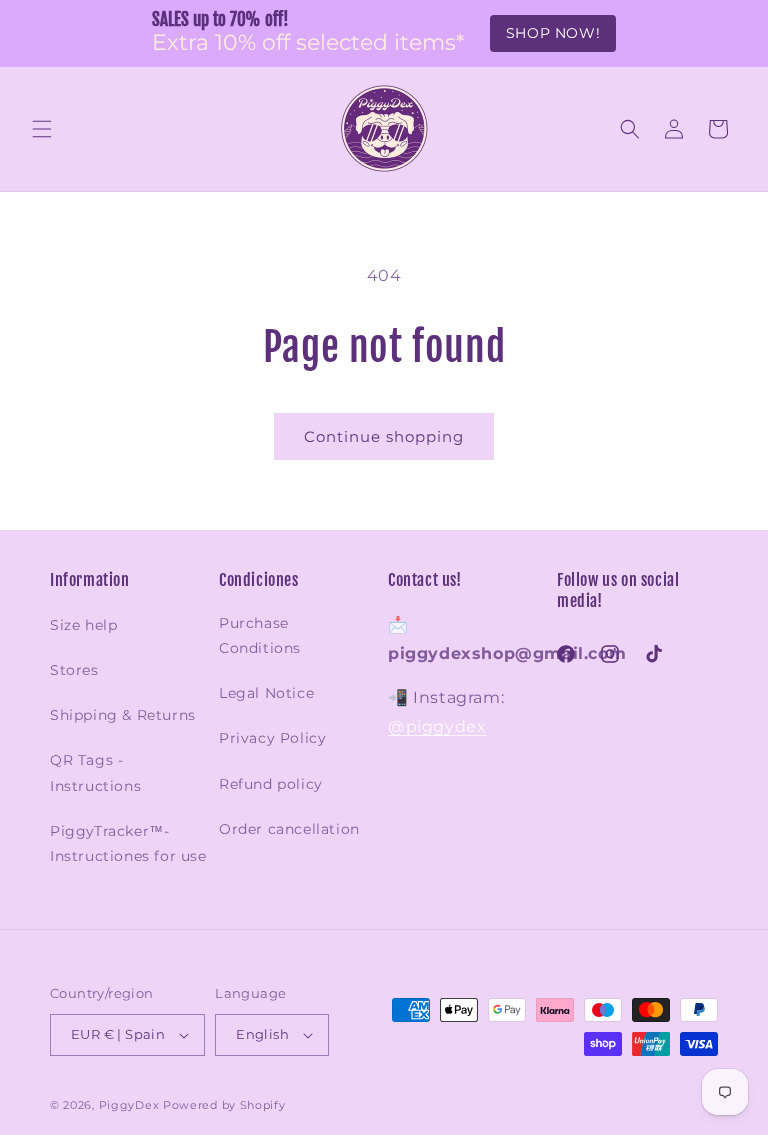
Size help (83, 625)
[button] (42, 129)
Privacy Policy (272, 738)
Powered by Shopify (224, 1105)
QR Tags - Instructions (95, 772)
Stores (74, 670)
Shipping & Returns (123, 715)
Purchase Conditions (260, 635)
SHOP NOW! (553, 33)
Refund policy (271, 784)
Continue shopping (384, 436)
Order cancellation (289, 829)
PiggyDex (129, 1105)
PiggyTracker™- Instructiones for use (128, 843)
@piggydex (437, 726)
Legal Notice (266, 693)
